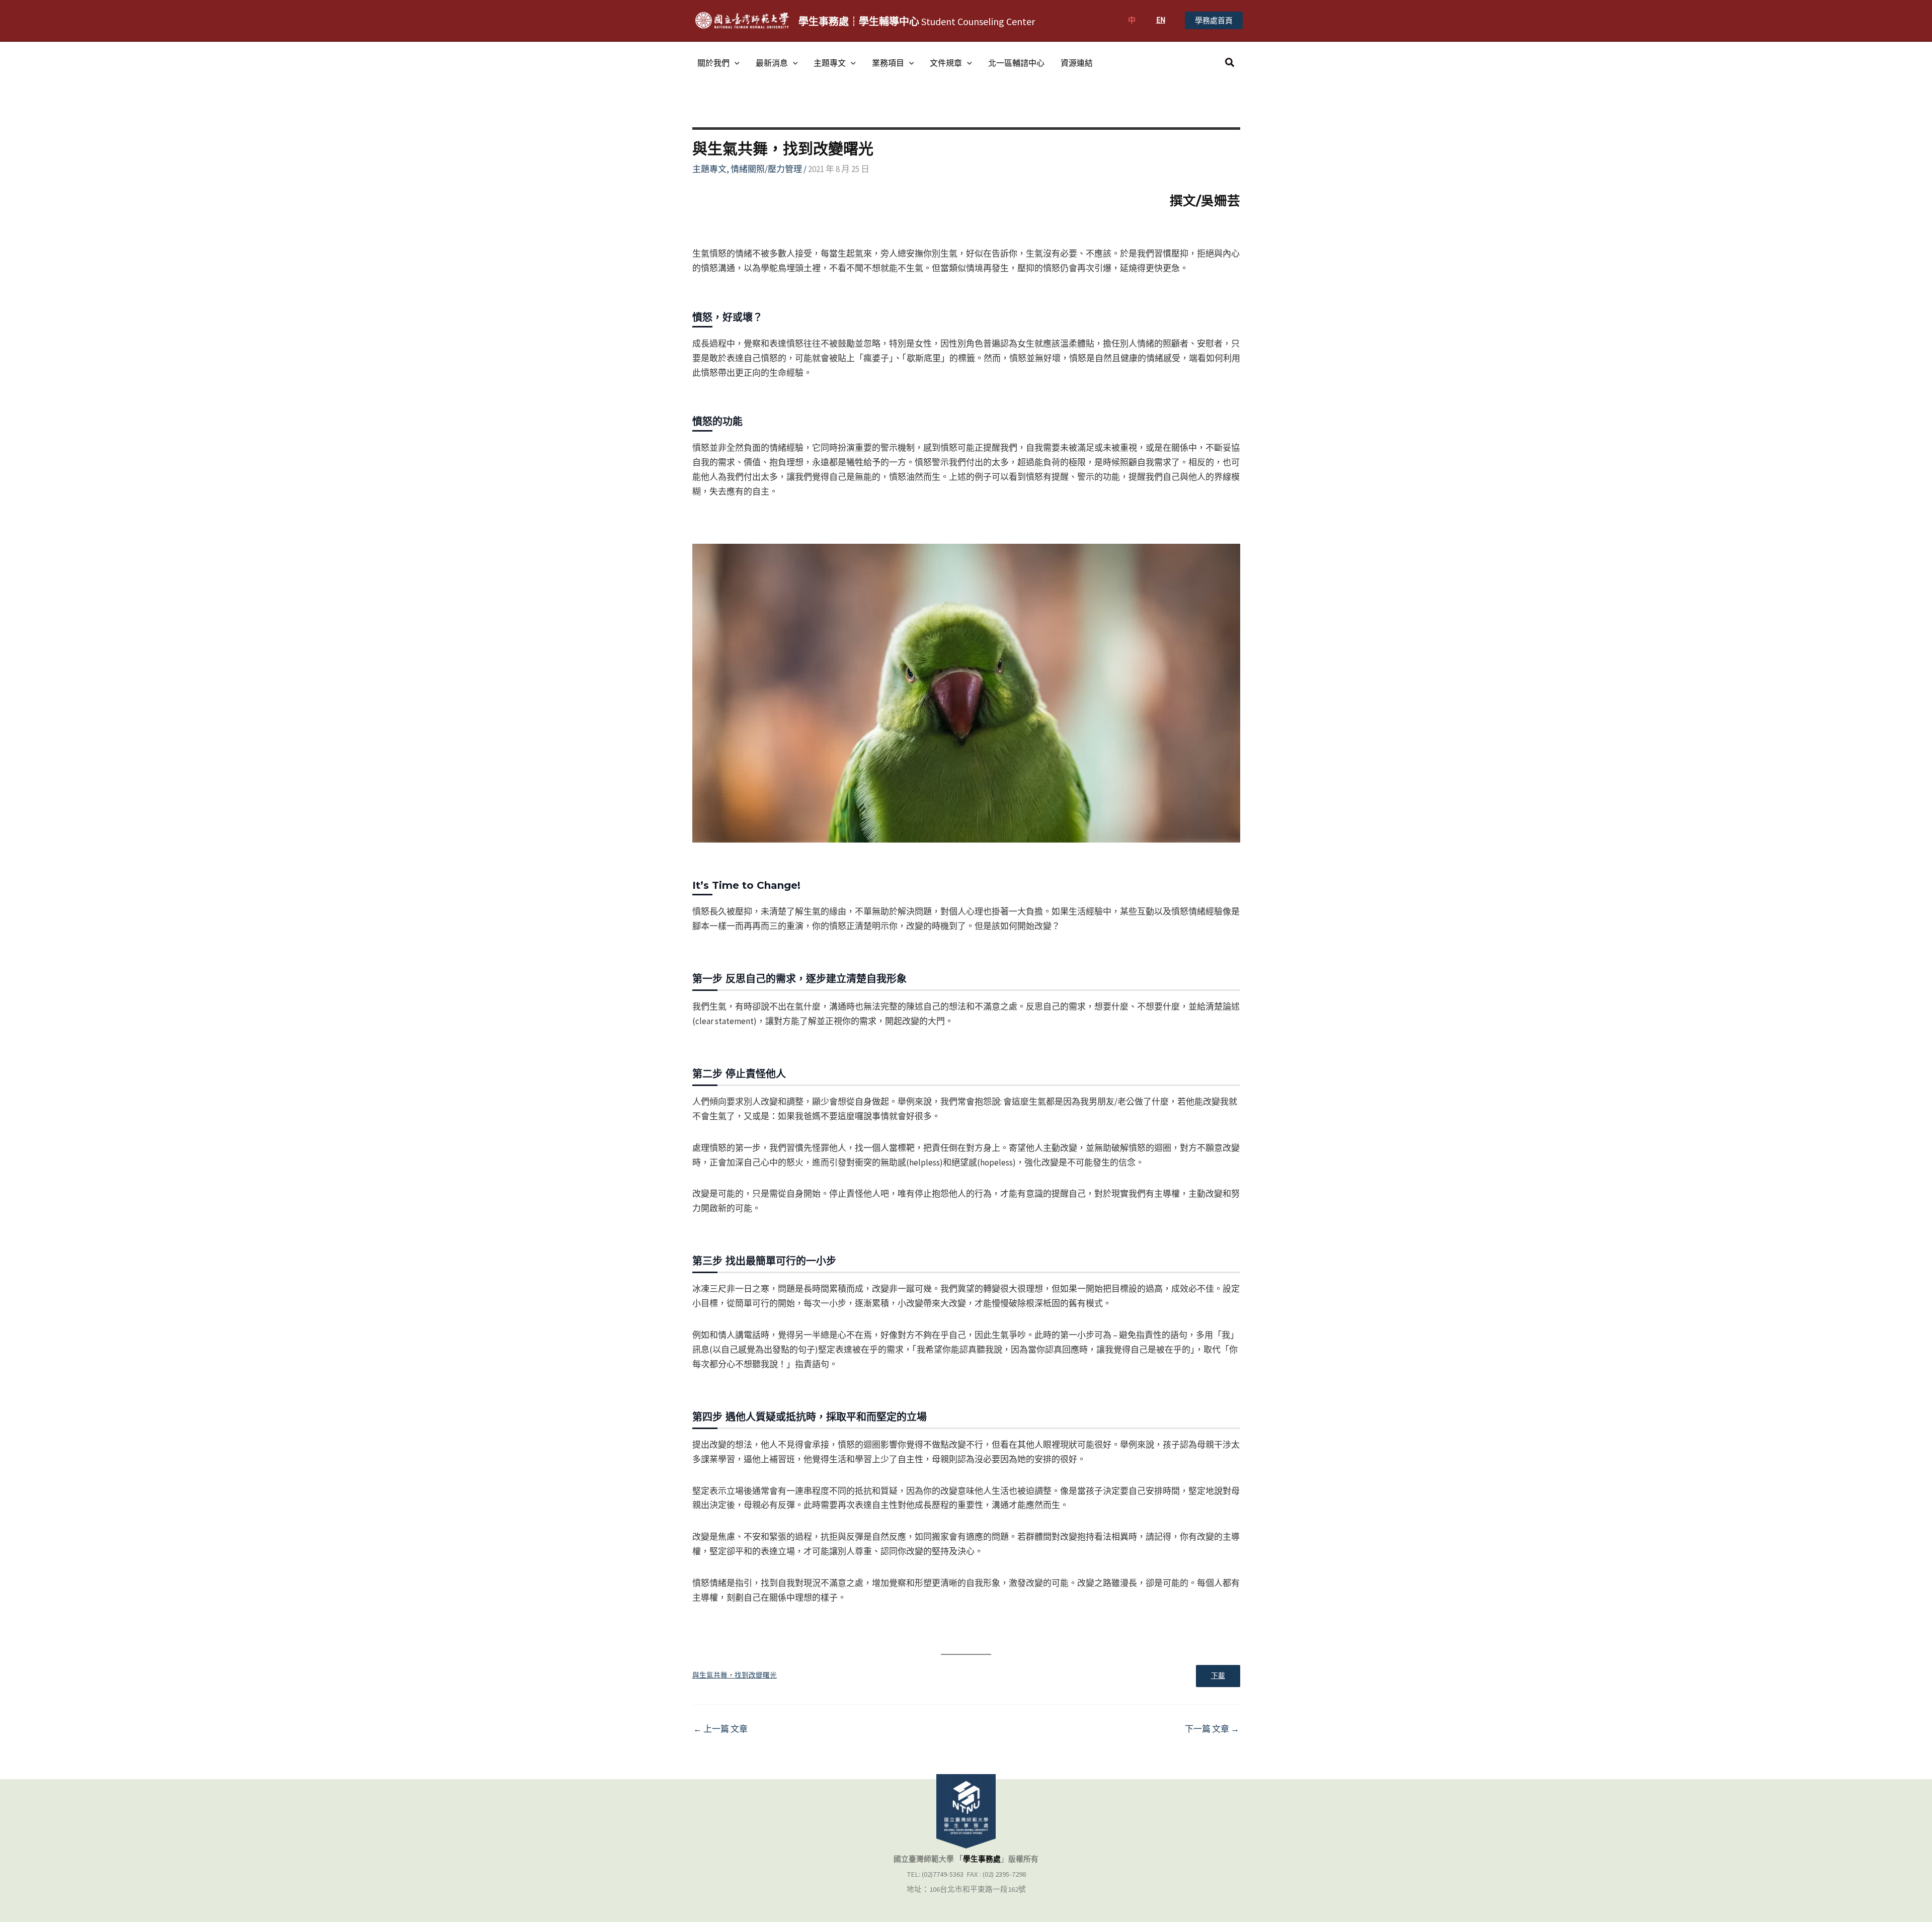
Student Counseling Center (917, 21)
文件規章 (946, 63)
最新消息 (772, 63)
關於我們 (713, 63)
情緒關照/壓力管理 (766, 169)
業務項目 (888, 63)
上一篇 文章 (720, 1729)
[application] (735, 63)
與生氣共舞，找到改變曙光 (735, 1675)
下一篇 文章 (1212, 1729)
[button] (1214, 20)
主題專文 (830, 63)
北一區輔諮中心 (1016, 63)
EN (1161, 20)
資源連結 (1077, 63)
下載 (1218, 1676)
